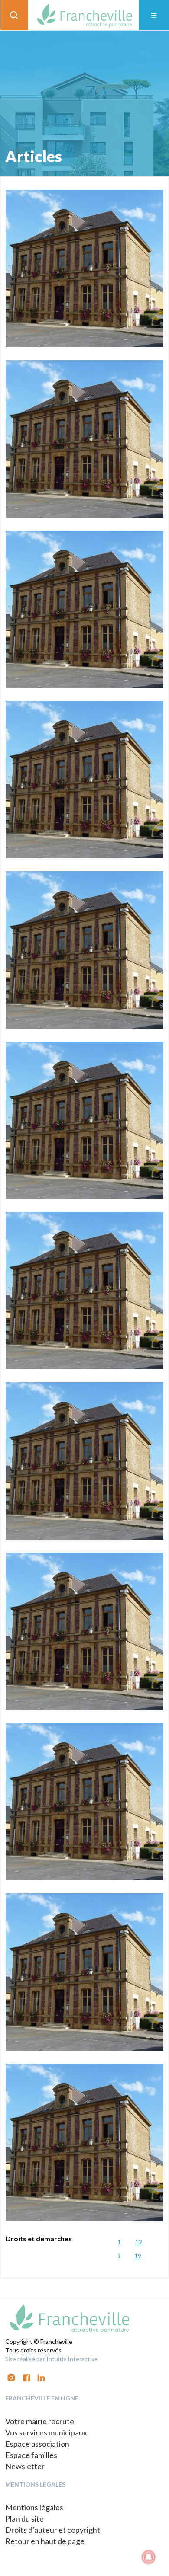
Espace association (37, 2444)
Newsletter (25, 2466)
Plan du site (24, 2518)
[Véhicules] (84, 950)
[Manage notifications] (149, 2557)
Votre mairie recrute (40, 2421)
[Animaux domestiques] (84, 609)
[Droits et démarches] (84, 2142)
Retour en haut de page (45, 2541)
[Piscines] (84, 780)
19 (138, 2256)
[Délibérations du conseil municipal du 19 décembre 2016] (84, 1802)
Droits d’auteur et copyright (53, 2530)
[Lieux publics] (84, 1461)
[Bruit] (84, 1120)
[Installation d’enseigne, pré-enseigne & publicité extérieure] (84, 439)
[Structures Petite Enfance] (84, 1631)
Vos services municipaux (46, 2432)
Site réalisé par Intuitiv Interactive (52, 2359)
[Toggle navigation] (154, 15)
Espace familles (31, 2455)
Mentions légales (34, 2507)
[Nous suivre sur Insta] (11, 2377)
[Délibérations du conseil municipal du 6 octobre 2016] (84, 1972)
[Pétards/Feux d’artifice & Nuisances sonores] (84, 1291)
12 (139, 2242)
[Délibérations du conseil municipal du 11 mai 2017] (84, 268)
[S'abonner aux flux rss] (27, 2377)
